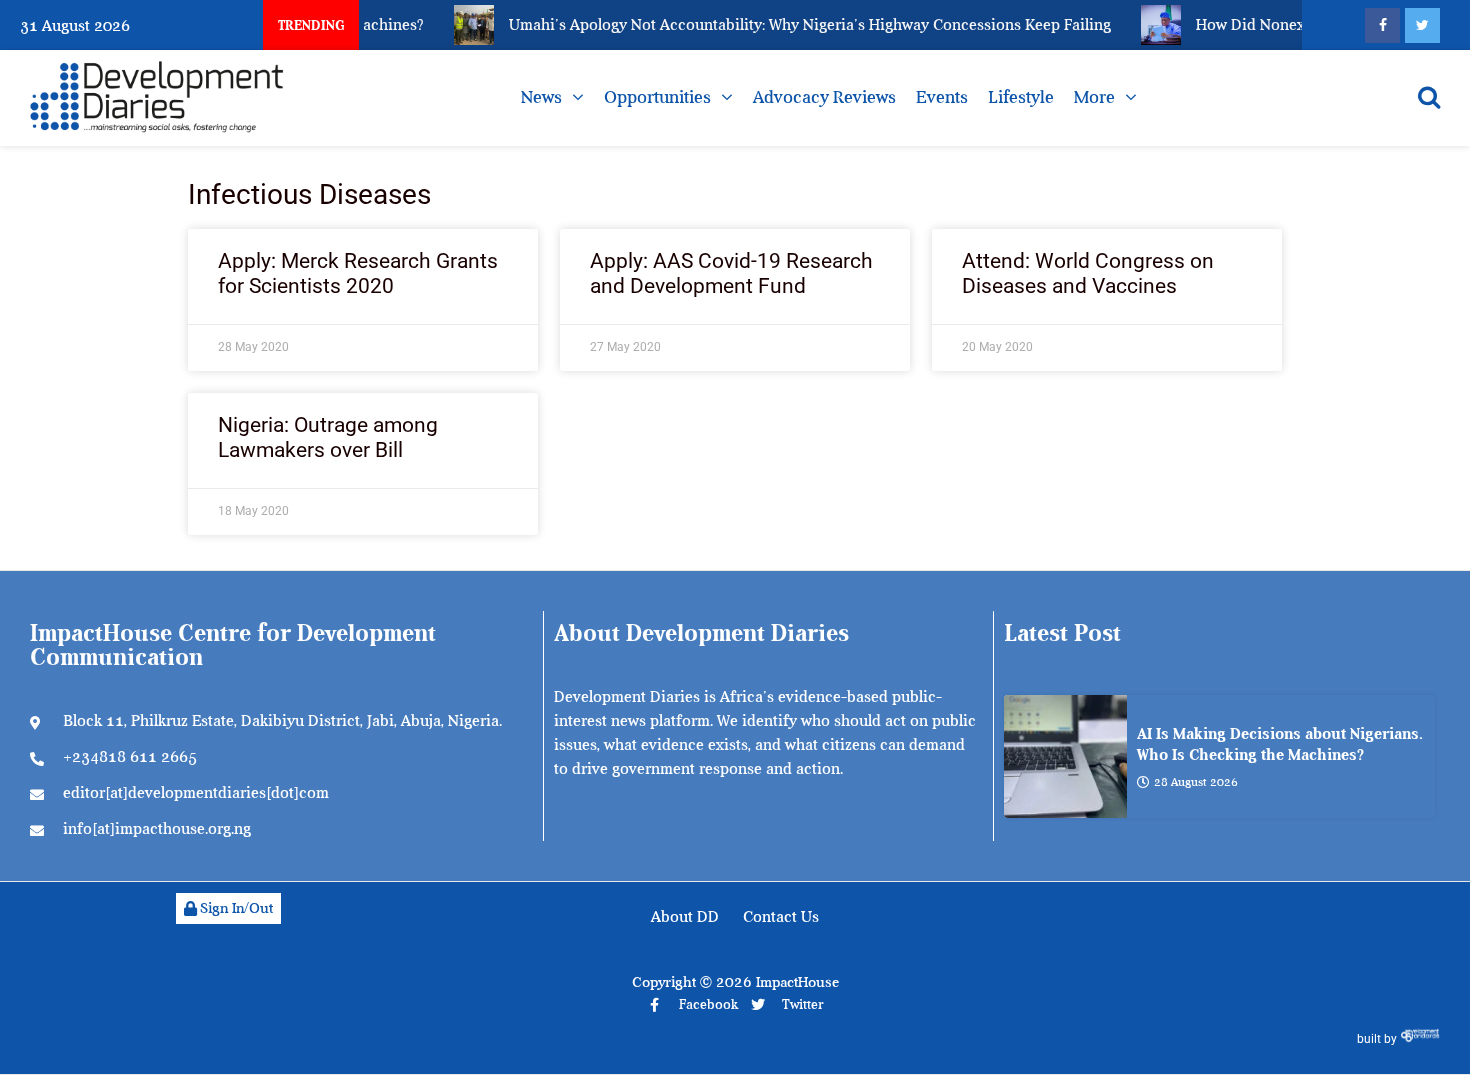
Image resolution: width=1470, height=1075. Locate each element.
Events (942, 97)
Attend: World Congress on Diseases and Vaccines (1088, 273)
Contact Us (781, 917)
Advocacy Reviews (824, 97)
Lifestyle (1021, 97)
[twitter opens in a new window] (1422, 25)
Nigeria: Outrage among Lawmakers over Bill (328, 437)
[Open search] (1429, 97)
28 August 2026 (1196, 782)
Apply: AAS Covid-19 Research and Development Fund (731, 273)
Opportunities (657, 97)
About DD (685, 917)
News (541, 97)
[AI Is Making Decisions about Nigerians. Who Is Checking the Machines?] (1065, 756)
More (1094, 97)
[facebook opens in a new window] (1382, 25)
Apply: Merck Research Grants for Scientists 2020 (358, 273)
